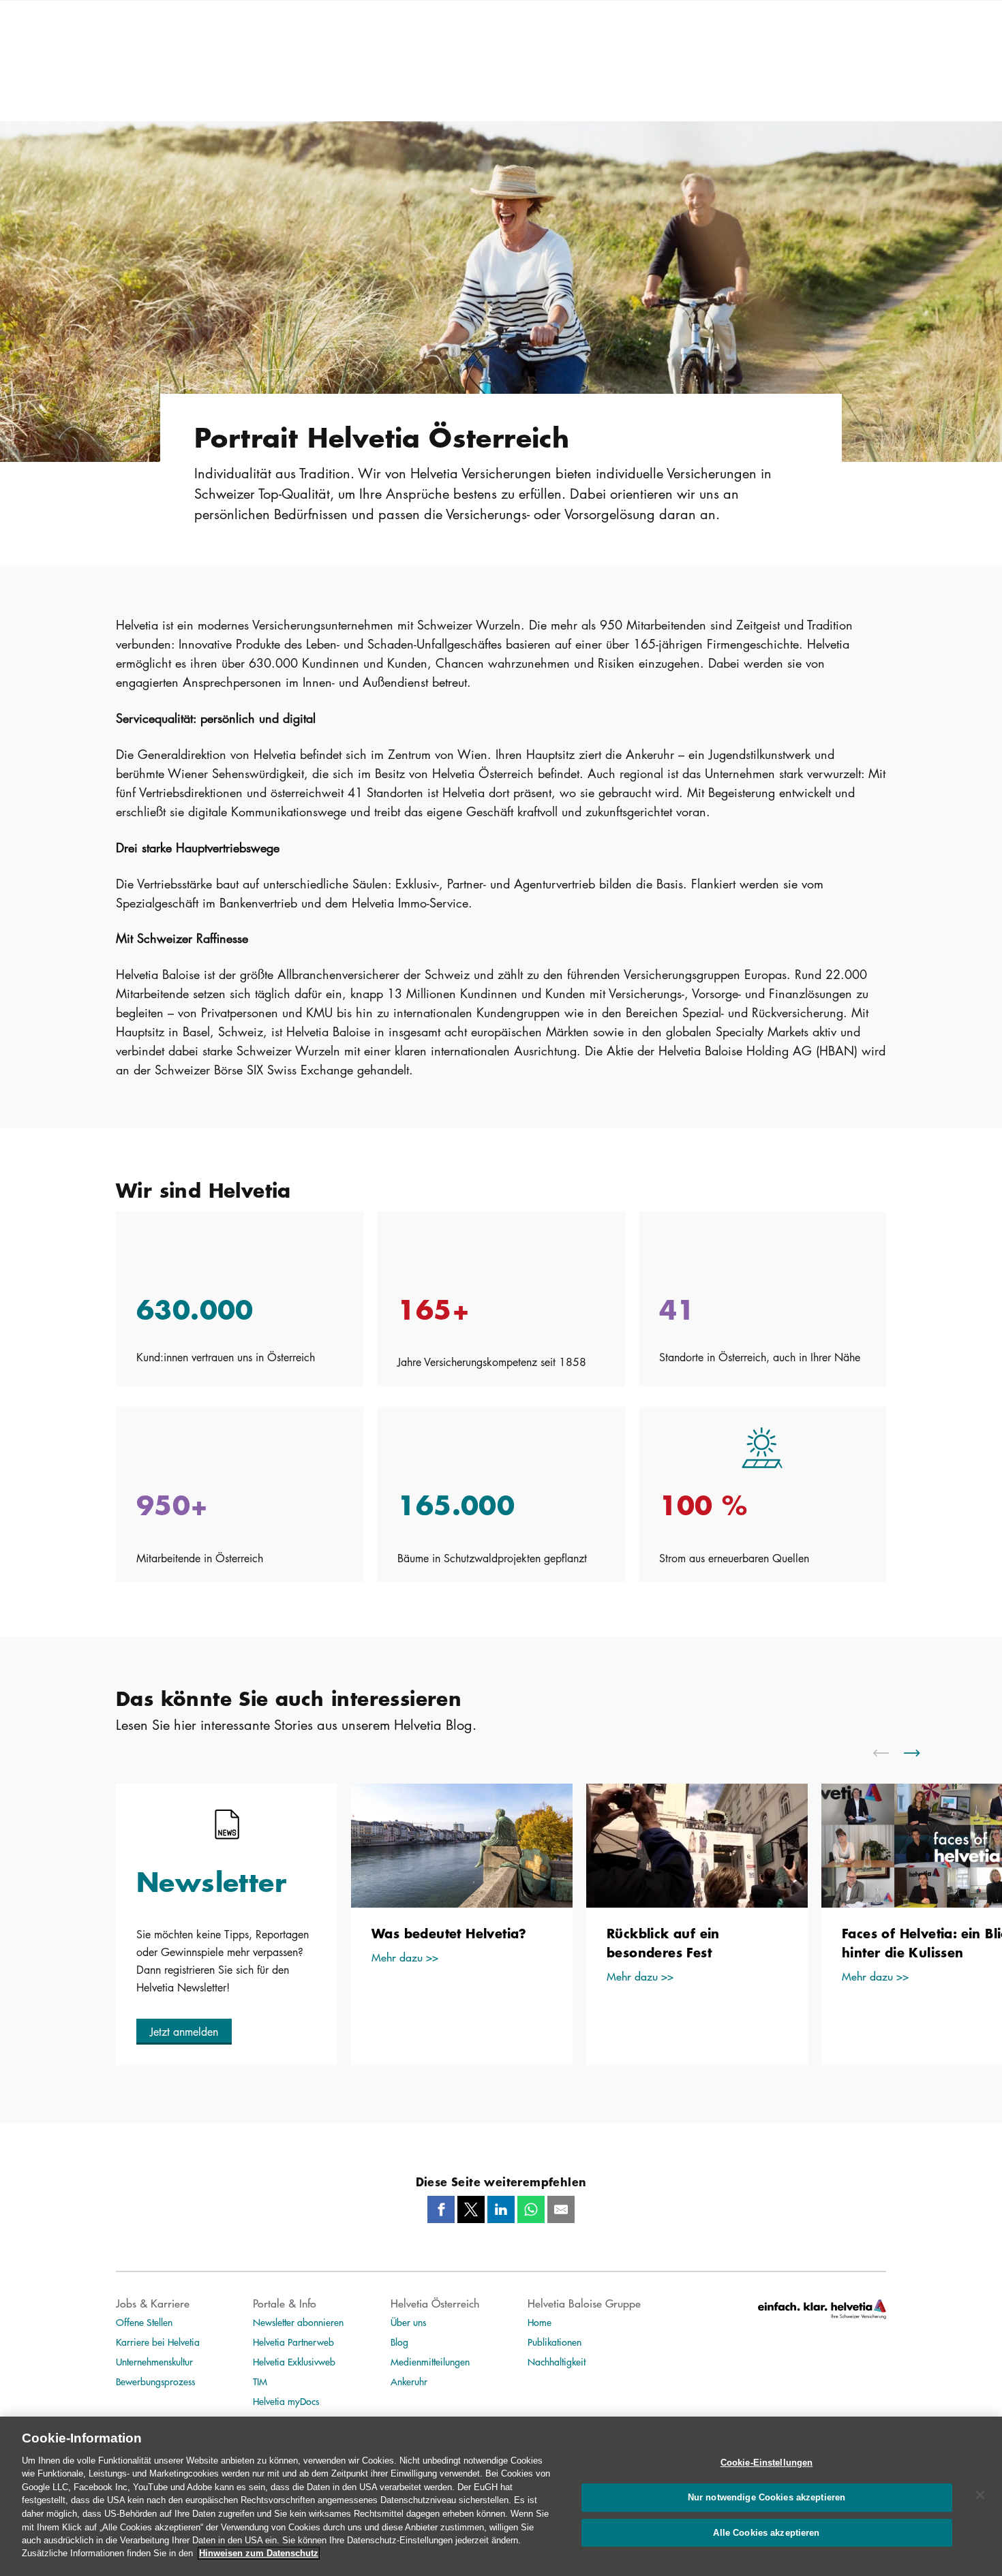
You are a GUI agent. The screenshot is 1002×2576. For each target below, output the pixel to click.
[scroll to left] (890, 1753)
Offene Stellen (144, 2322)
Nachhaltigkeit (557, 2361)
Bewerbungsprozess (155, 2381)
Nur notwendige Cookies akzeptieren (766, 2497)
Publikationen (555, 2342)
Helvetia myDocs (286, 2401)
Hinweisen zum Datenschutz (259, 2553)
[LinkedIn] (501, 2209)
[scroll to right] (920, 1753)
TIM (260, 2381)
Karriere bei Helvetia (158, 2342)
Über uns (408, 2322)
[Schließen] (980, 2495)
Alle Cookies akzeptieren (766, 2532)
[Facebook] (441, 2209)
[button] (184, 2032)
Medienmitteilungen (430, 2361)
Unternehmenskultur (154, 2361)
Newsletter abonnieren (298, 2322)
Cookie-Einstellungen (767, 2463)
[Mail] (561, 2209)
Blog (399, 2342)
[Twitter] (471, 2209)
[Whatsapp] (531, 2209)
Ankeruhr (409, 2381)
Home (540, 2322)
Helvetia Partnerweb (293, 2342)
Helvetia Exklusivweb (294, 2361)
